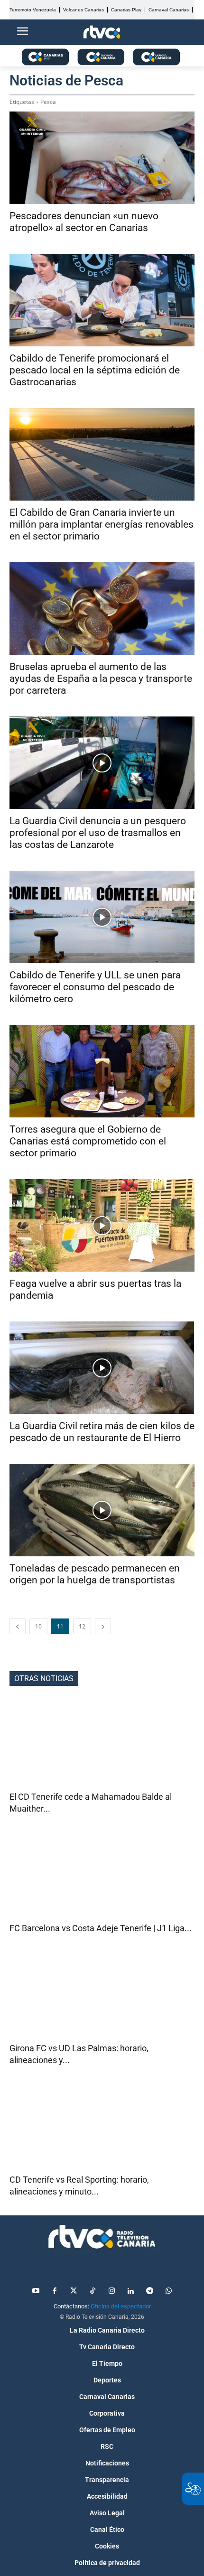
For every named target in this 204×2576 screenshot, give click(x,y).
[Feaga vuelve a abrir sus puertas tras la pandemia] (102, 1225)
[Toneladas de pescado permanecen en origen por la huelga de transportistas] (102, 1510)
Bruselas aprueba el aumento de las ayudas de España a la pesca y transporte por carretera (101, 679)
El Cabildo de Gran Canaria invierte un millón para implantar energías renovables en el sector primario (102, 524)
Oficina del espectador (121, 2306)
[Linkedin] (130, 2291)
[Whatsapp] (168, 2291)
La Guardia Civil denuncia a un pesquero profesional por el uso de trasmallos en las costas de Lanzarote (98, 833)
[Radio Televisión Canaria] (102, 2237)
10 (38, 1626)
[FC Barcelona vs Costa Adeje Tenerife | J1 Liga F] (102, 1876)
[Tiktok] (93, 2291)
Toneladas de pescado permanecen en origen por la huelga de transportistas (95, 1574)
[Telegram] (149, 2291)
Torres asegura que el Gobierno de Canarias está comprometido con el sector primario (88, 1141)
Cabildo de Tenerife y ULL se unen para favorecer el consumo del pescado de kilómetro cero (95, 987)
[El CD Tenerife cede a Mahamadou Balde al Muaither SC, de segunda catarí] (102, 1744)
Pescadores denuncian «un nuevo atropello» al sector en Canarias (84, 222)
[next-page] (103, 1626)
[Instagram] (111, 2291)
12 (82, 1626)
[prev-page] (18, 1626)
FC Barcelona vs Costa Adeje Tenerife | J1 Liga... (101, 1928)
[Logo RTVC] (102, 33)
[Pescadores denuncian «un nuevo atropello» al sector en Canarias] (102, 158)
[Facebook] (55, 2291)
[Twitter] (74, 2291)
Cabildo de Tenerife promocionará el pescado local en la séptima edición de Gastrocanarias (95, 370)
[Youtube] (36, 2291)
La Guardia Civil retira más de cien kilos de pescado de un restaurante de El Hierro (102, 1432)
